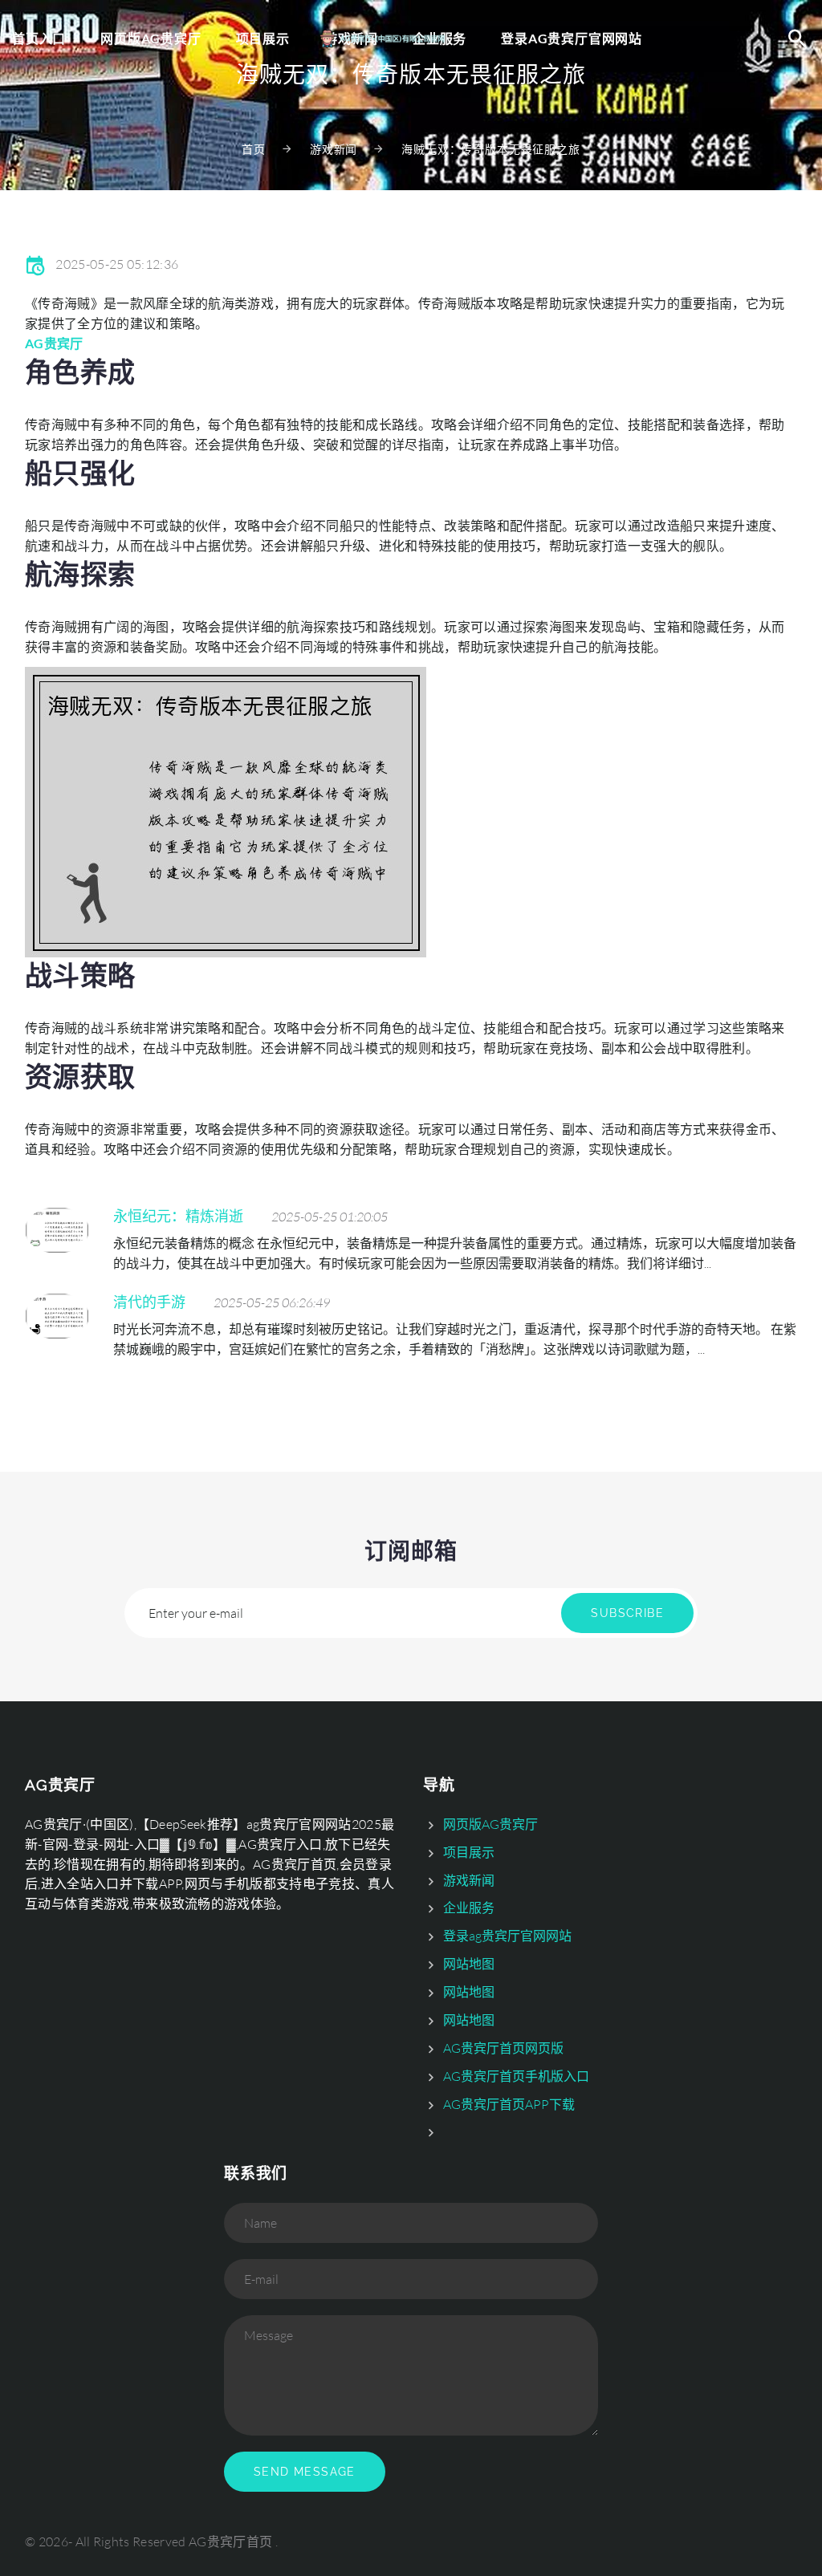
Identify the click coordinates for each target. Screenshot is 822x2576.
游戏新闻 (334, 149)
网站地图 (469, 1964)
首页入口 (39, 38)
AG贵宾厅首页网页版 (503, 2048)
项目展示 (263, 38)
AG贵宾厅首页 (230, 2541)
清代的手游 (149, 1302)
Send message (305, 2472)
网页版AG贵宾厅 (151, 38)
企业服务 (469, 1908)
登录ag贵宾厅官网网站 (572, 38)
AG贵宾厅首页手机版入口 (516, 2076)
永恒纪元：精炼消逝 (178, 1216)
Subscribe (627, 1613)
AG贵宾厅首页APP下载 (509, 2104)
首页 (254, 149)
